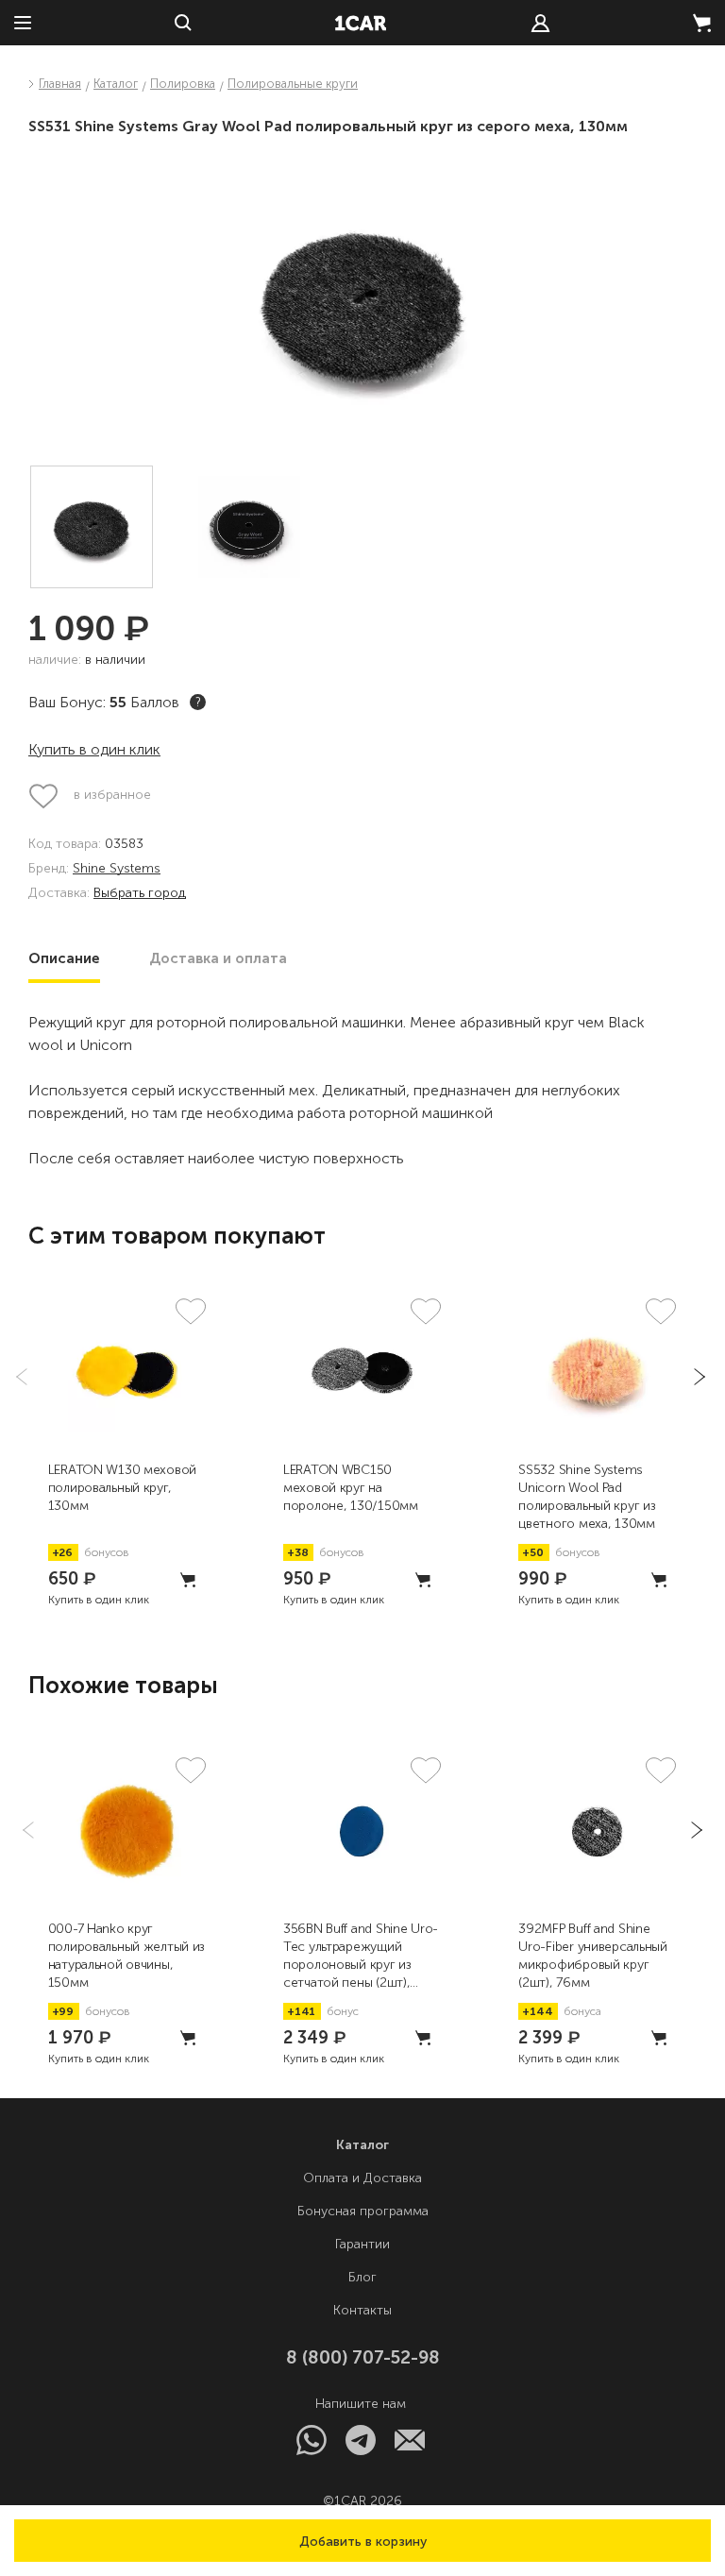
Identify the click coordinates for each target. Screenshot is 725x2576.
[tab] (64, 958)
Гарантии (362, 2244)
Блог (362, 2277)
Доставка (218, 958)
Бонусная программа (363, 2211)
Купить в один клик (94, 749)
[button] (362, 2541)
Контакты (362, 2310)
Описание (64, 958)
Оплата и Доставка (362, 2178)
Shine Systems (117, 869)
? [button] (198, 702)
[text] (540, 23)
